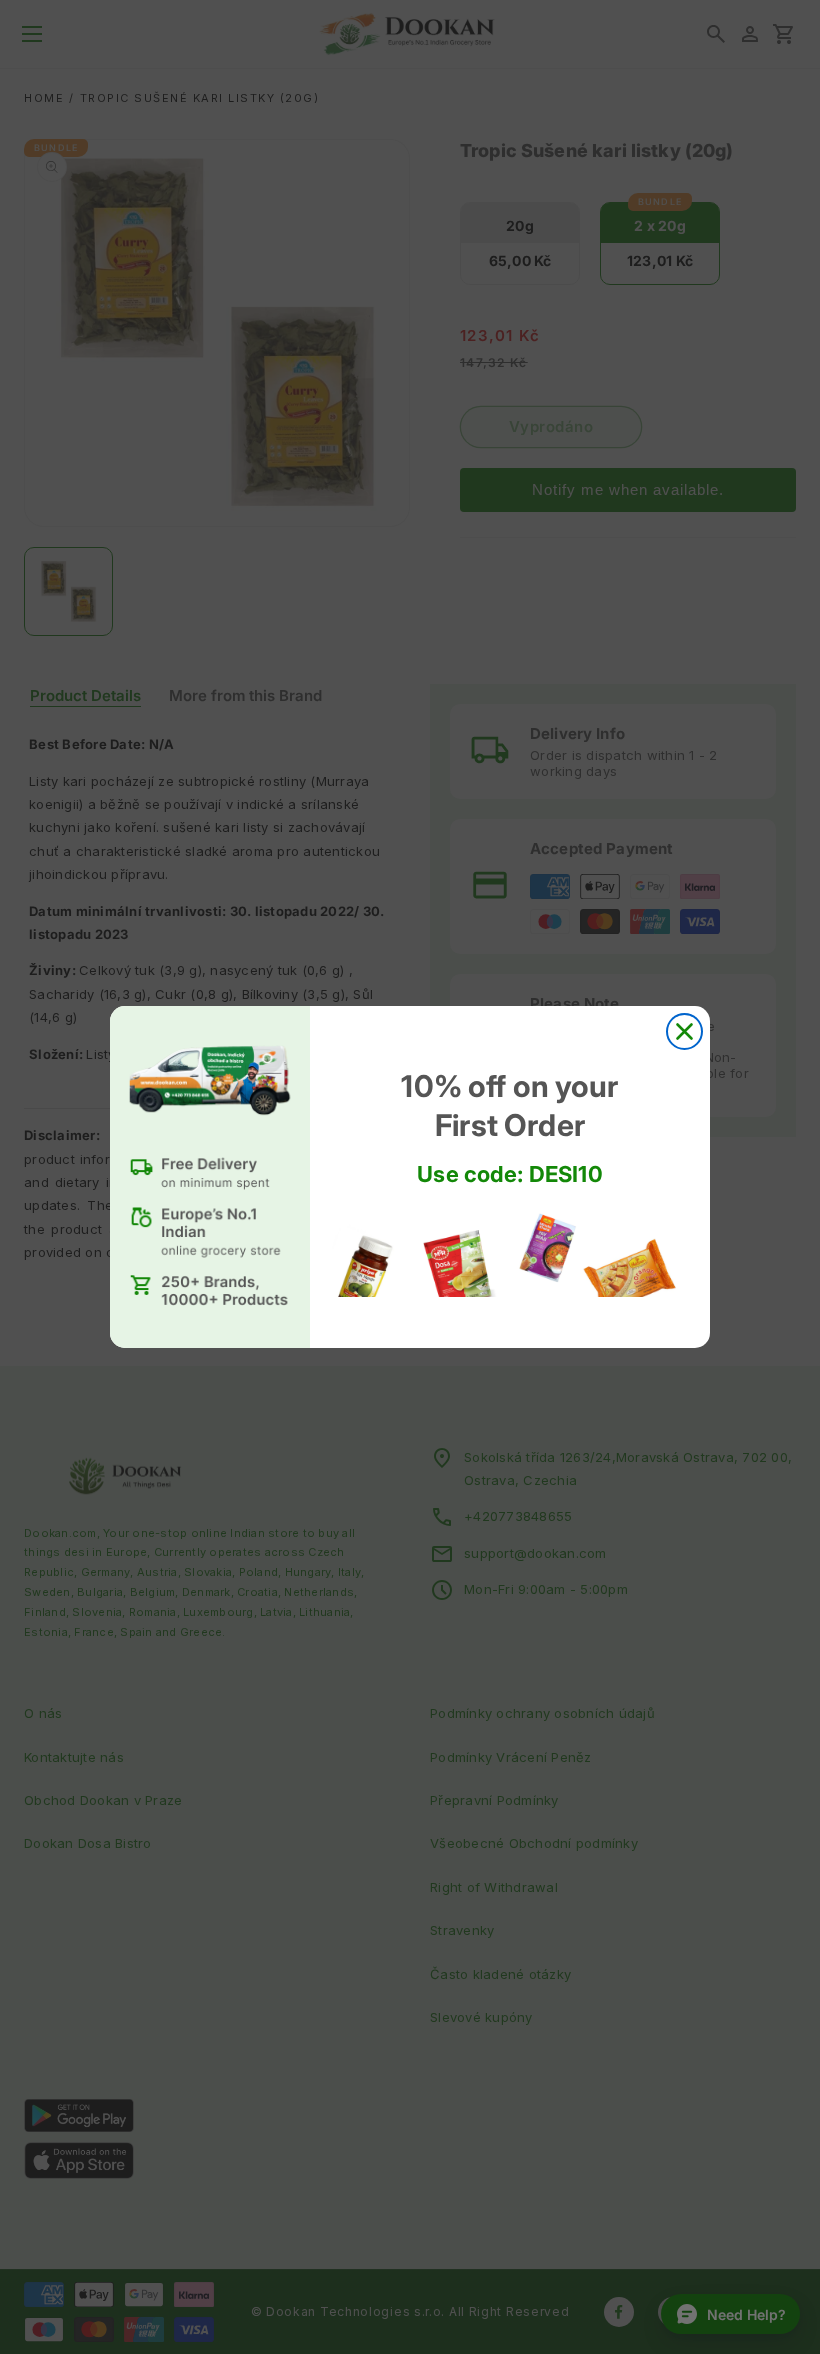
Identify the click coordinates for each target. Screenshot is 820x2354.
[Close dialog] (684, 1031)
